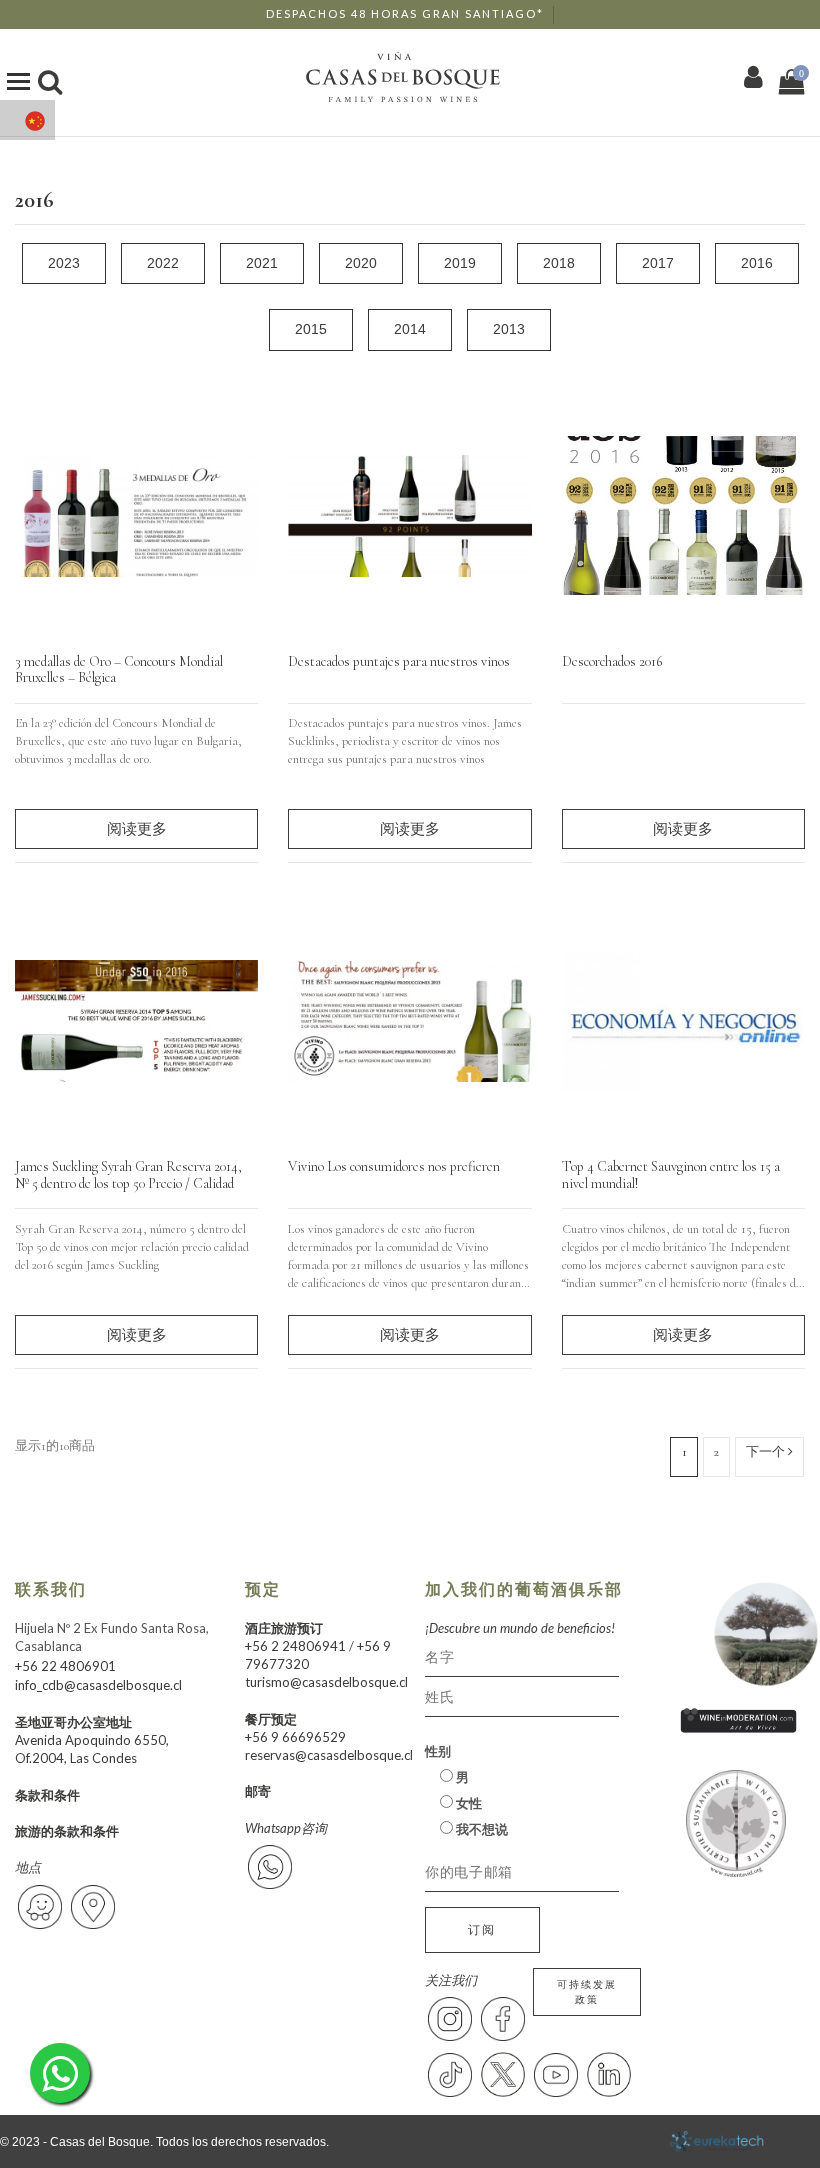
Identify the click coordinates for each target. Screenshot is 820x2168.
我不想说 (480, 1829)
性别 (438, 1751)
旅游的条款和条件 (67, 1831)
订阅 (482, 1929)
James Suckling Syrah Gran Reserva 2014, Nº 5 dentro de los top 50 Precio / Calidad (128, 1175)
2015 (311, 329)
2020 (361, 263)
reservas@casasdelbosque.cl (329, 1755)
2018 (559, 263)
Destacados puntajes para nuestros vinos (399, 661)
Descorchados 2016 (612, 661)
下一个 (767, 1452)
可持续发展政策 (587, 1991)
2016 (757, 263)
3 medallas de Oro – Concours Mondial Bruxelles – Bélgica (119, 670)
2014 (410, 329)
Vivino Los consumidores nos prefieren (394, 1166)
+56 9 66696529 (295, 1737)
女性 (467, 1803)
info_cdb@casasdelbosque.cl (98, 1685)
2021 (262, 263)
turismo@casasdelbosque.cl (326, 1682)
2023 (64, 263)
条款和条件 (47, 1795)
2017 (658, 263)
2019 (460, 263)
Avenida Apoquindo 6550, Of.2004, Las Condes (92, 1749)
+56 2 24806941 (295, 1646)
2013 (509, 329)
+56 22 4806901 (65, 1666)
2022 (163, 263)
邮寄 (258, 1791)
